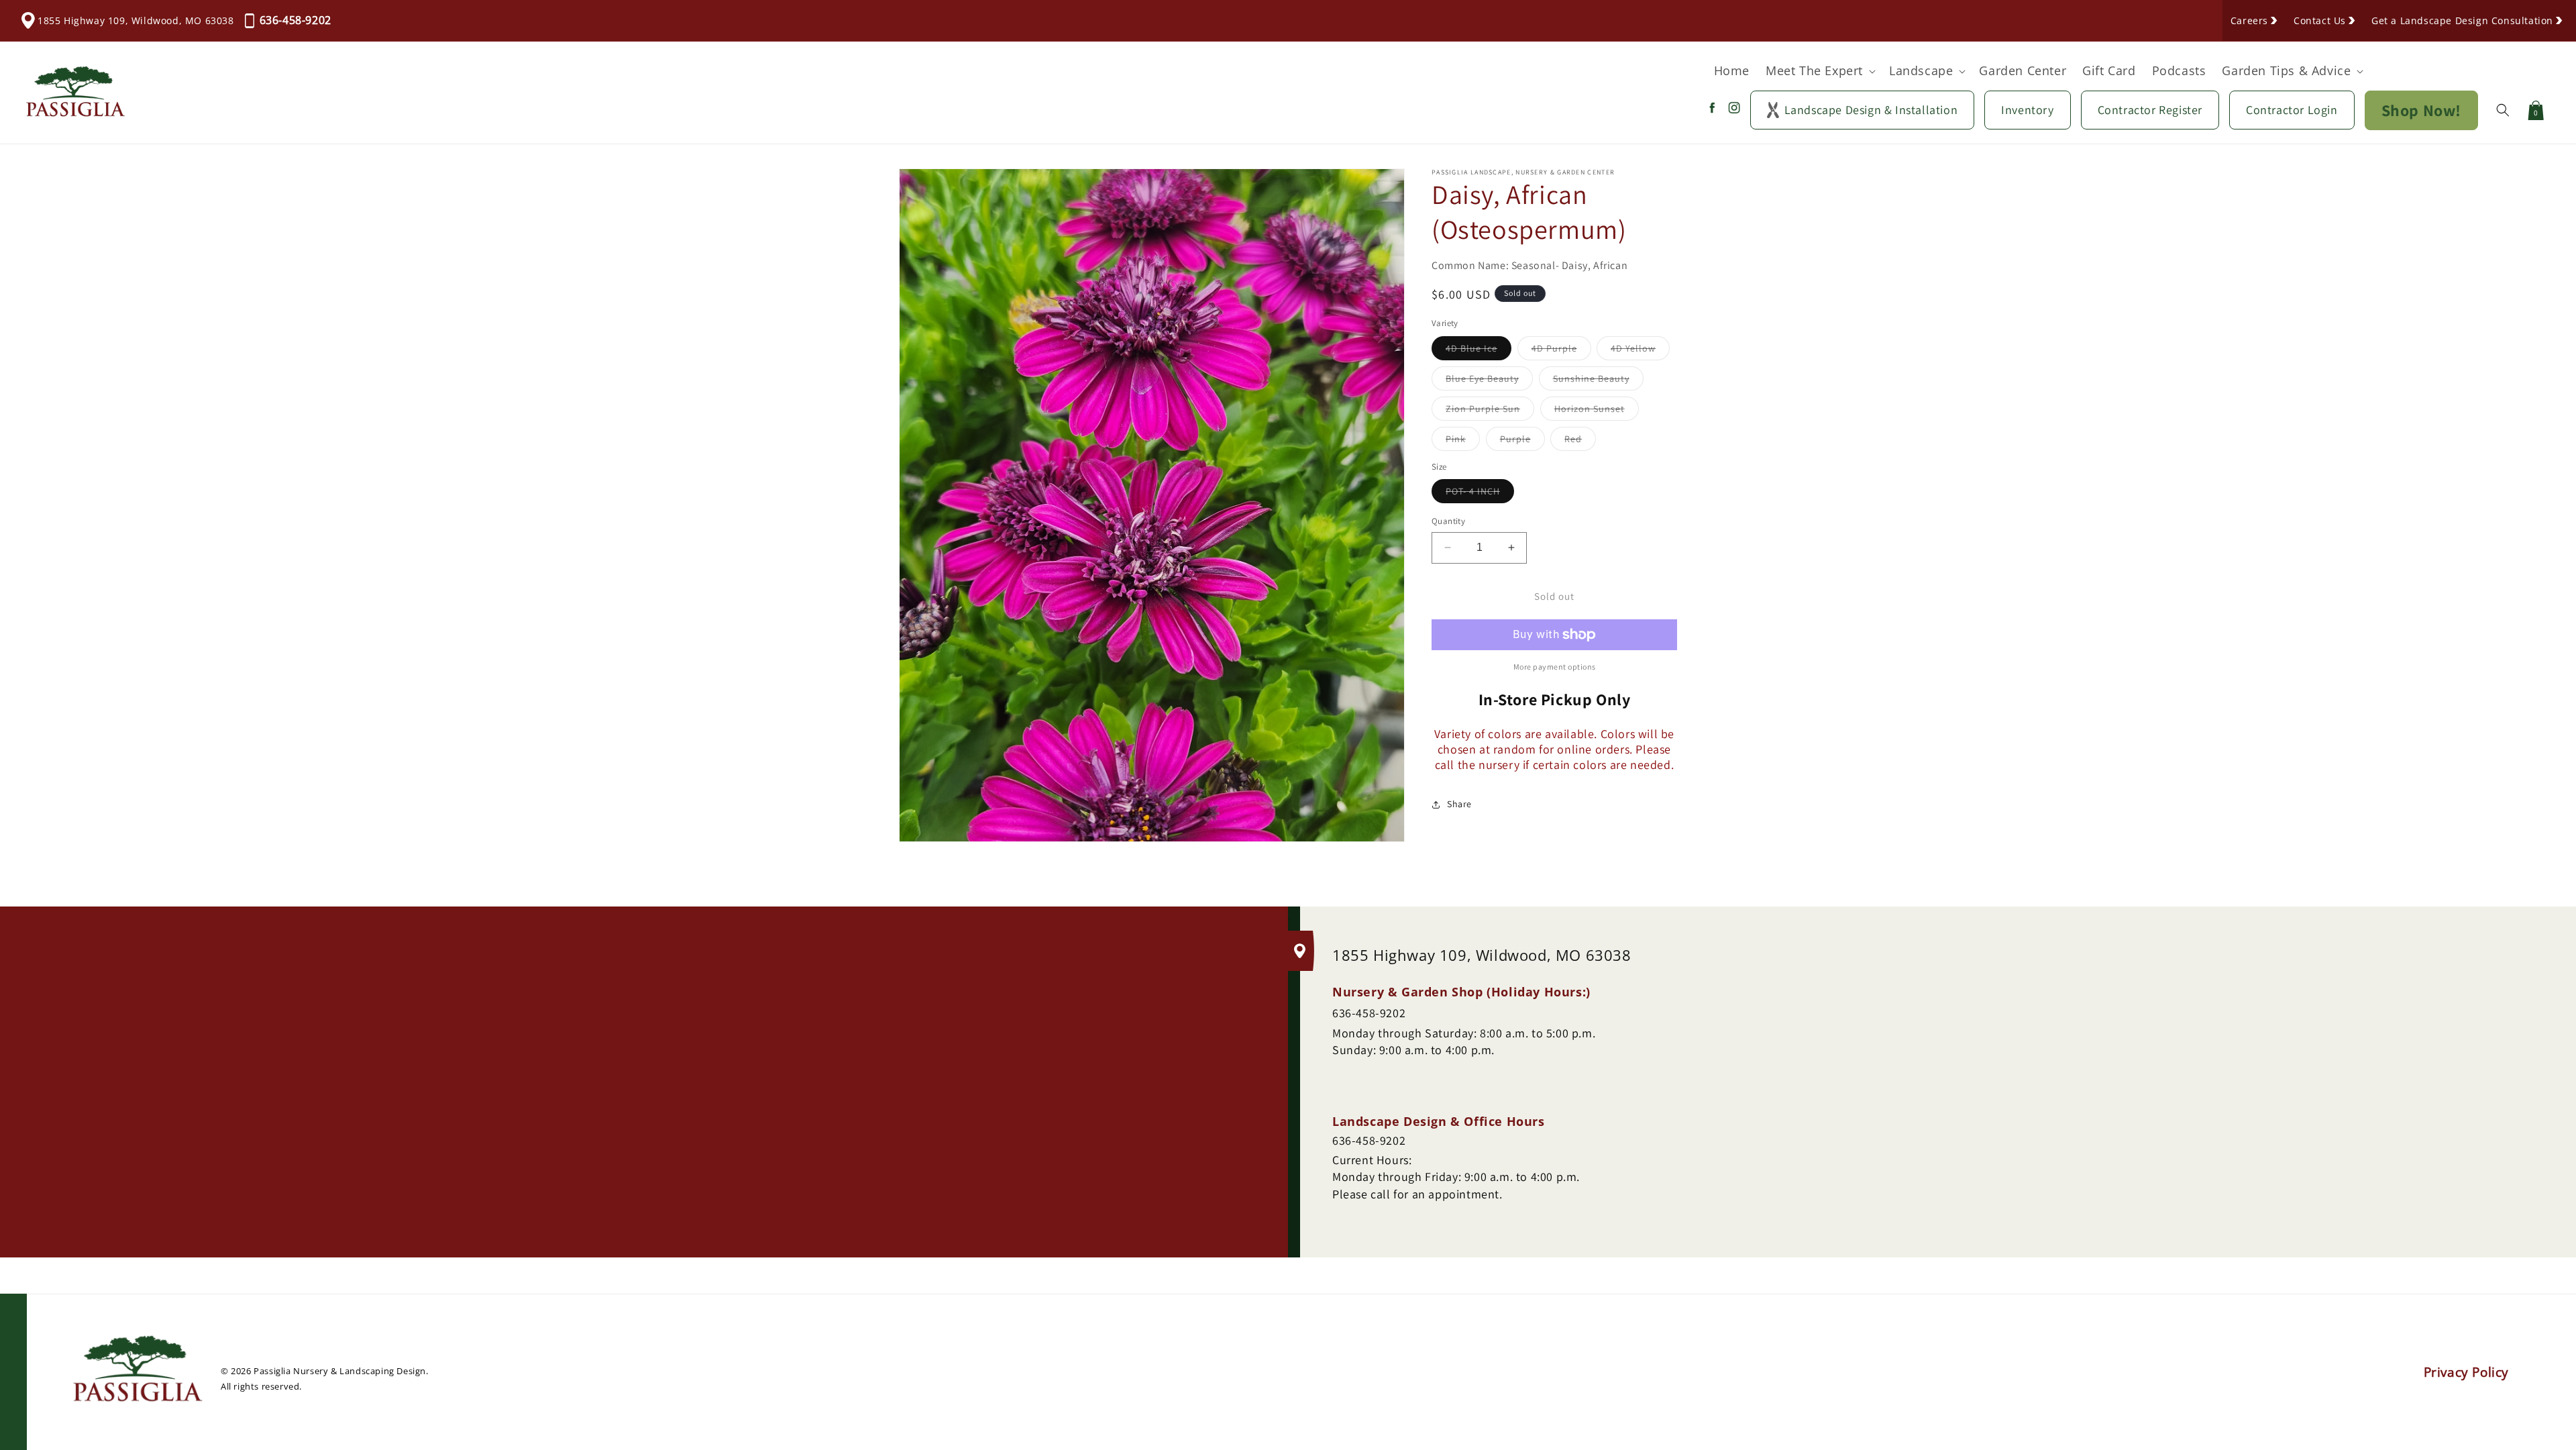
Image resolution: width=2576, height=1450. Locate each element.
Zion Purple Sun (1490, 411)
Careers (2249, 20)
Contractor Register (2150, 110)
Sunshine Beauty (1598, 381)
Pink (1463, 442)
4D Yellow (1640, 351)
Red (1580, 442)
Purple (1522, 442)
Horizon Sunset (1597, 411)
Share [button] (1459, 804)
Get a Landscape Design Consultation (2462, 20)
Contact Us (2320, 20)
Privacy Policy (2466, 1372)
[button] (1819, 71)
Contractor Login (2292, 110)
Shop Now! (2421, 110)
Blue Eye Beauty (1489, 381)
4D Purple (1561, 351)
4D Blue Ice (1479, 351)
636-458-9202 (296, 20)
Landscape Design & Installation (1871, 110)
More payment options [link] (1555, 667)
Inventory (2027, 110)
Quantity (1448, 521)
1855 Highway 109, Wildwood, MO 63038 (136, 20)
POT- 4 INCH (1480, 494)
